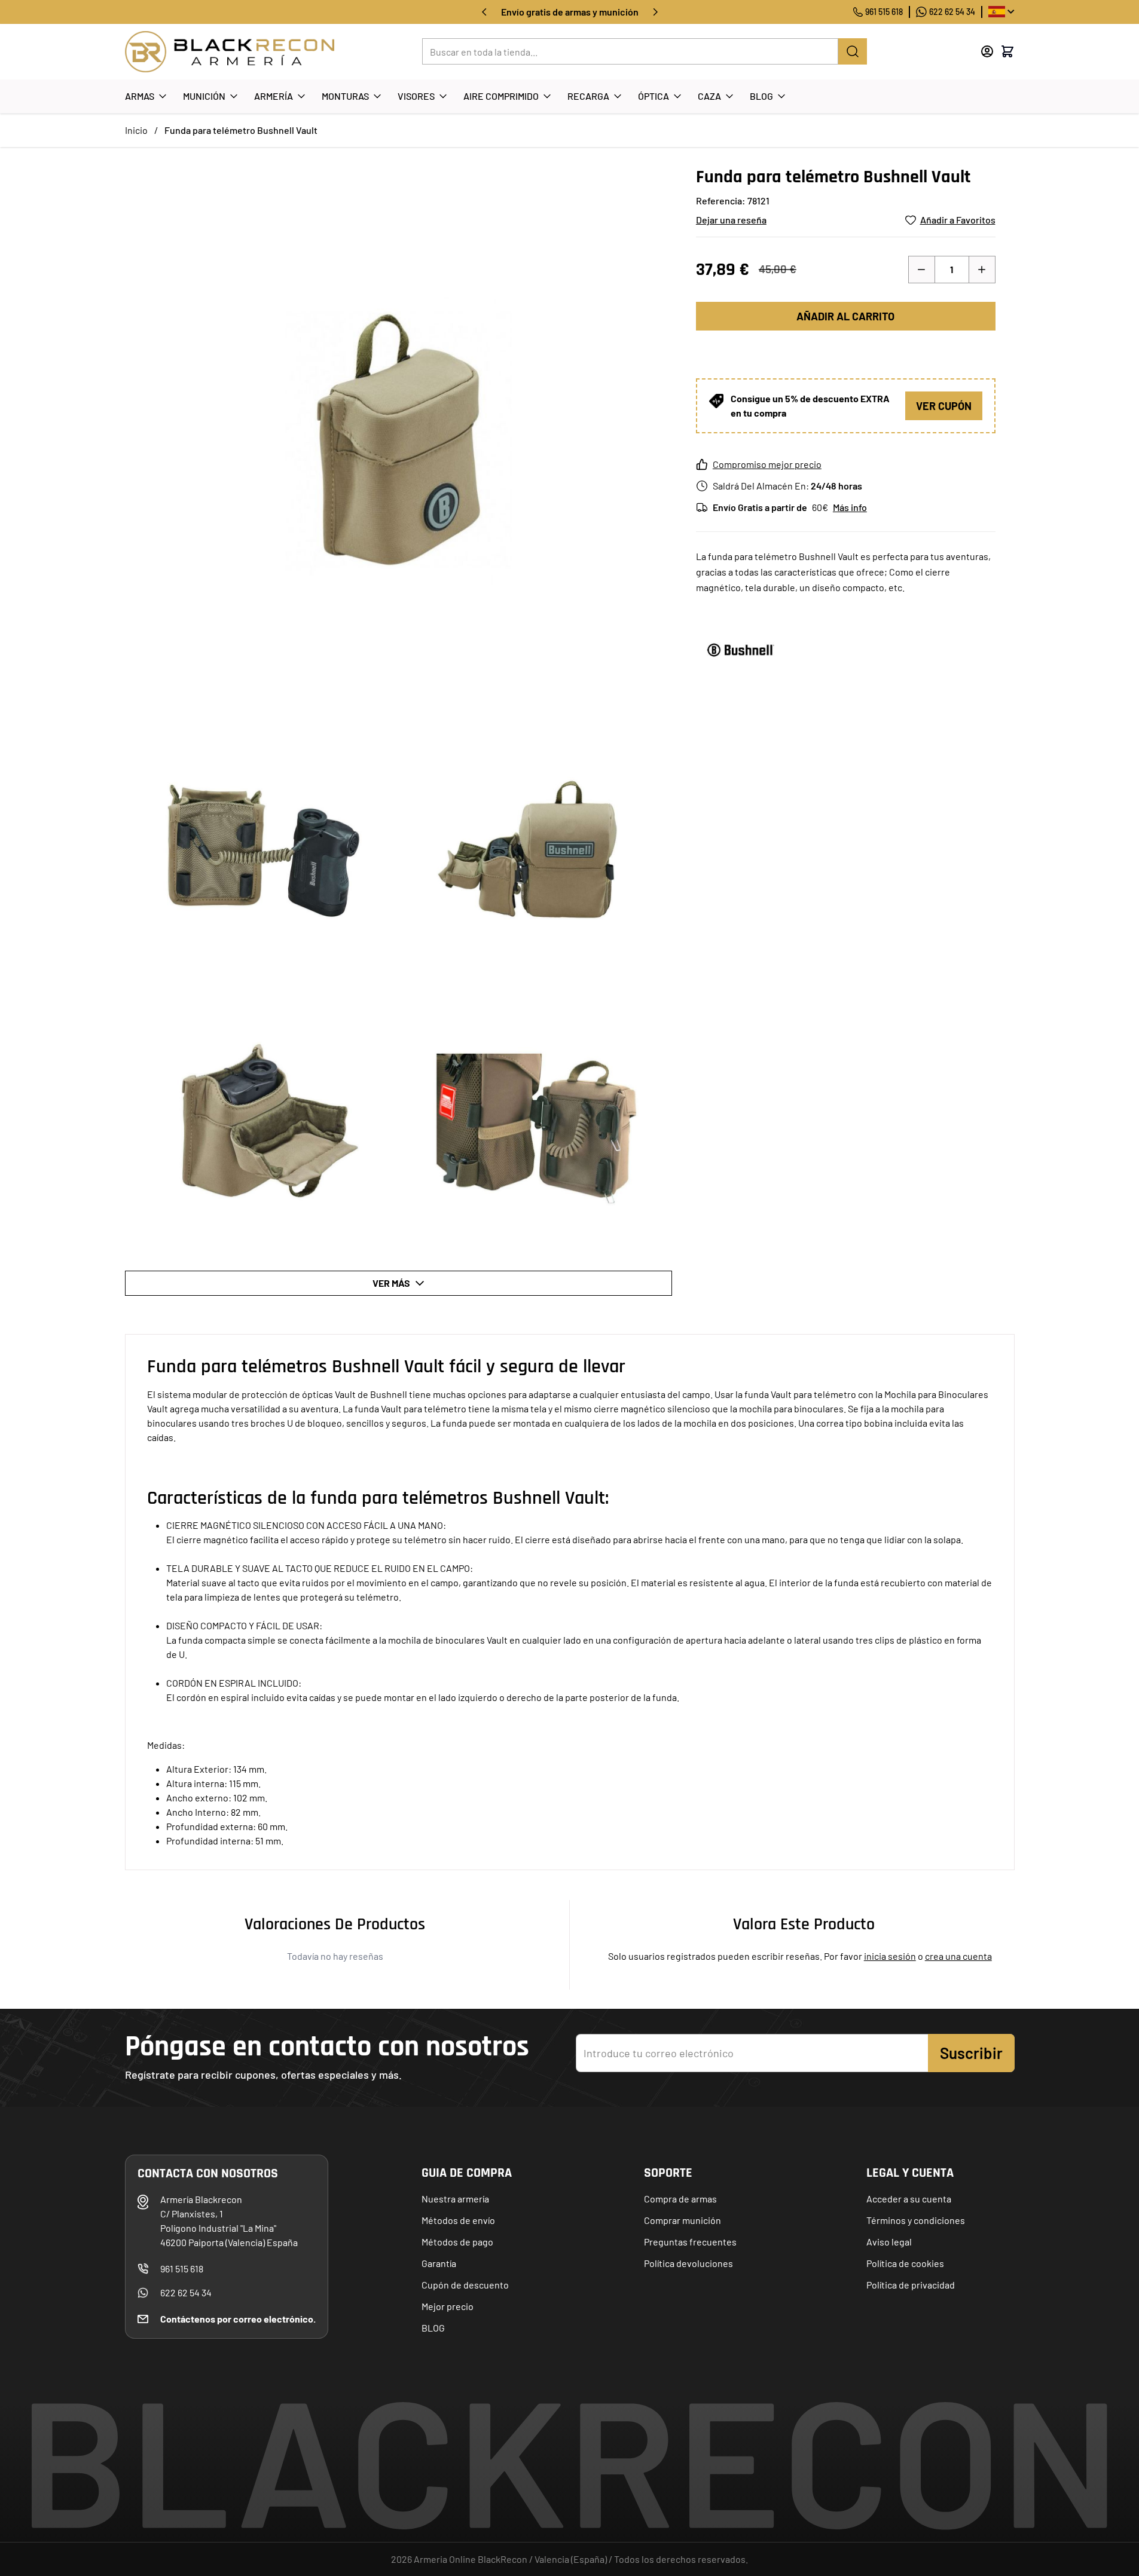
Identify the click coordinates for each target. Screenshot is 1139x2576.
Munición (204, 96)
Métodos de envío (458, 2220)
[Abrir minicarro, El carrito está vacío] (1007, 51)
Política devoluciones (688, 2263)
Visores (416, 96)
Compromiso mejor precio (767, 464)
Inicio (136, 130)
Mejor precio (448, 2306)
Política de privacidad (911, 2285)
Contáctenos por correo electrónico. (238, 2319)
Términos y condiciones (916, 2220)
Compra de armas (680, 2199)
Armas (140, 96)
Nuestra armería (455, 2199)
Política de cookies (905, 2263)
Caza (709, 96)
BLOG (433, 2328)
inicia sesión (890, 1956)
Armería (274, 96)
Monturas (345, 96)
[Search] (853, 51)
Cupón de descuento (465, 2285)
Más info (850, 507)
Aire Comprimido (501, 96)
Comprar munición (683, 2220)
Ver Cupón (944, 406)
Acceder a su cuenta (909, 2199)
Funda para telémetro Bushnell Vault (241, 130)
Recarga (588, 96)
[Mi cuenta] (987, 51)
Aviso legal (889, 2242)
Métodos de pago (457, 2242)
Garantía (439, 2263)
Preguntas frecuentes (690, 2242)
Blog (761, 96)
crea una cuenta (958, 1956)
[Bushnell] (741, 650)
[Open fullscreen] (399, 440)
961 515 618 (884, 12)
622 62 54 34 (952, 12)
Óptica (654, 96)
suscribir (971, 2053)
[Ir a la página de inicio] (230, 52)
